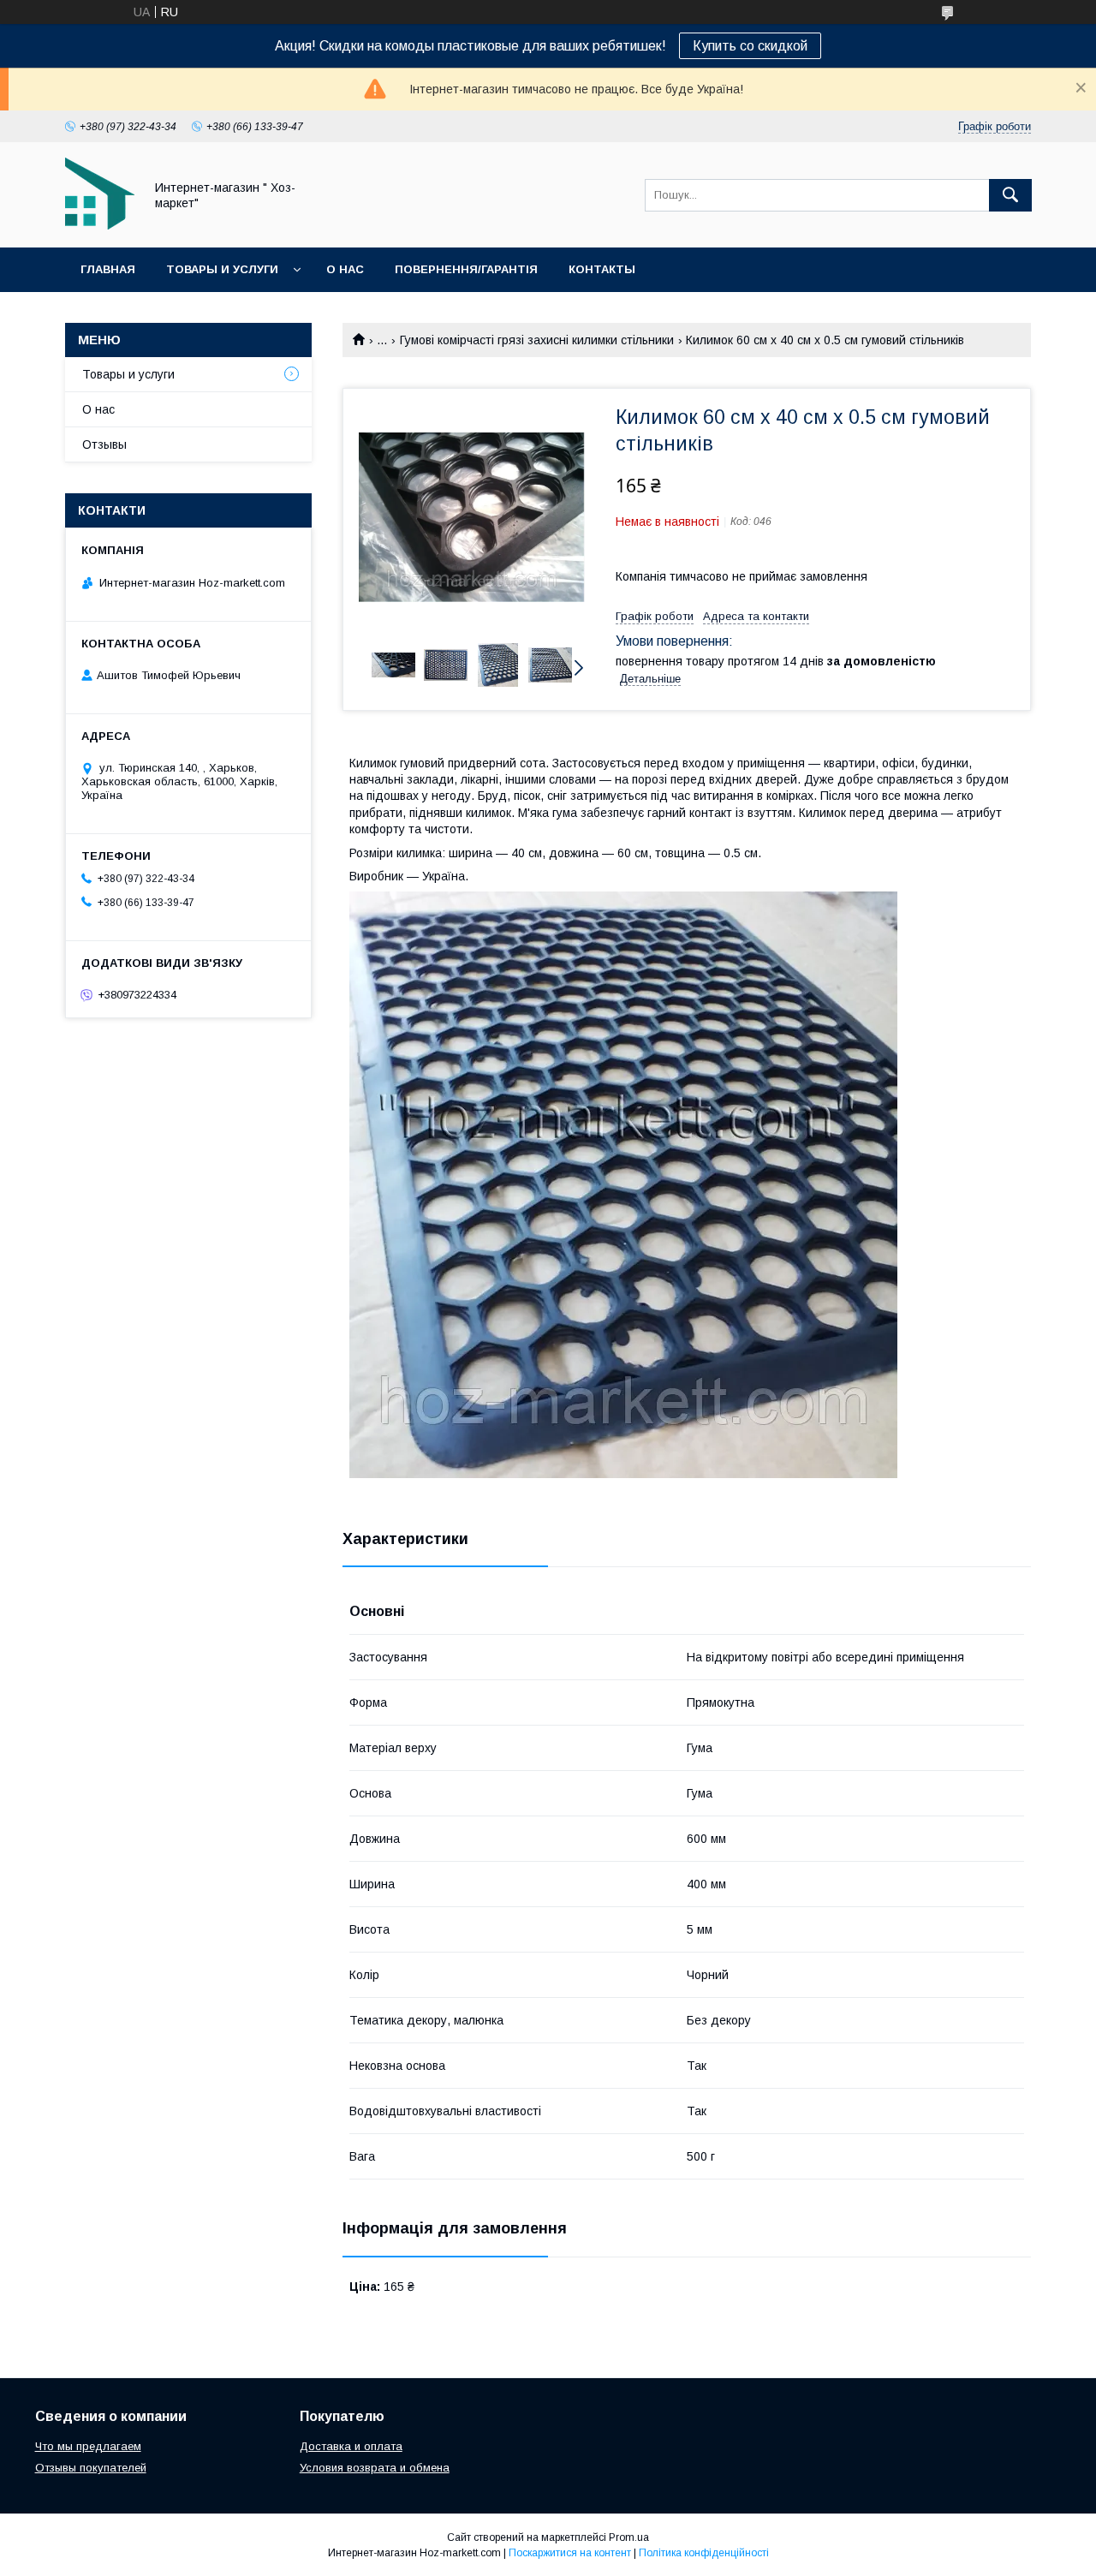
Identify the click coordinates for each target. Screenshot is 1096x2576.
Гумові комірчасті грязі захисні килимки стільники (537, 340)
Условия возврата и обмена (375, 2468)
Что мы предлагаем (88, 2446)
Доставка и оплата (351, 2446)
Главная (108, 269)
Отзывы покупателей (91, 2468)
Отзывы (104, 444)
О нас (345, 269)
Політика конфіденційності (704, 2553)
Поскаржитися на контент (570, 2553)
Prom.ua (629, 2537)
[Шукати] (1010, 195)
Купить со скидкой (750, 46)
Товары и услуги (222, 269)
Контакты (602, 269)
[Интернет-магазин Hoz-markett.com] (100, 225)
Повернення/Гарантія (466, 269)
